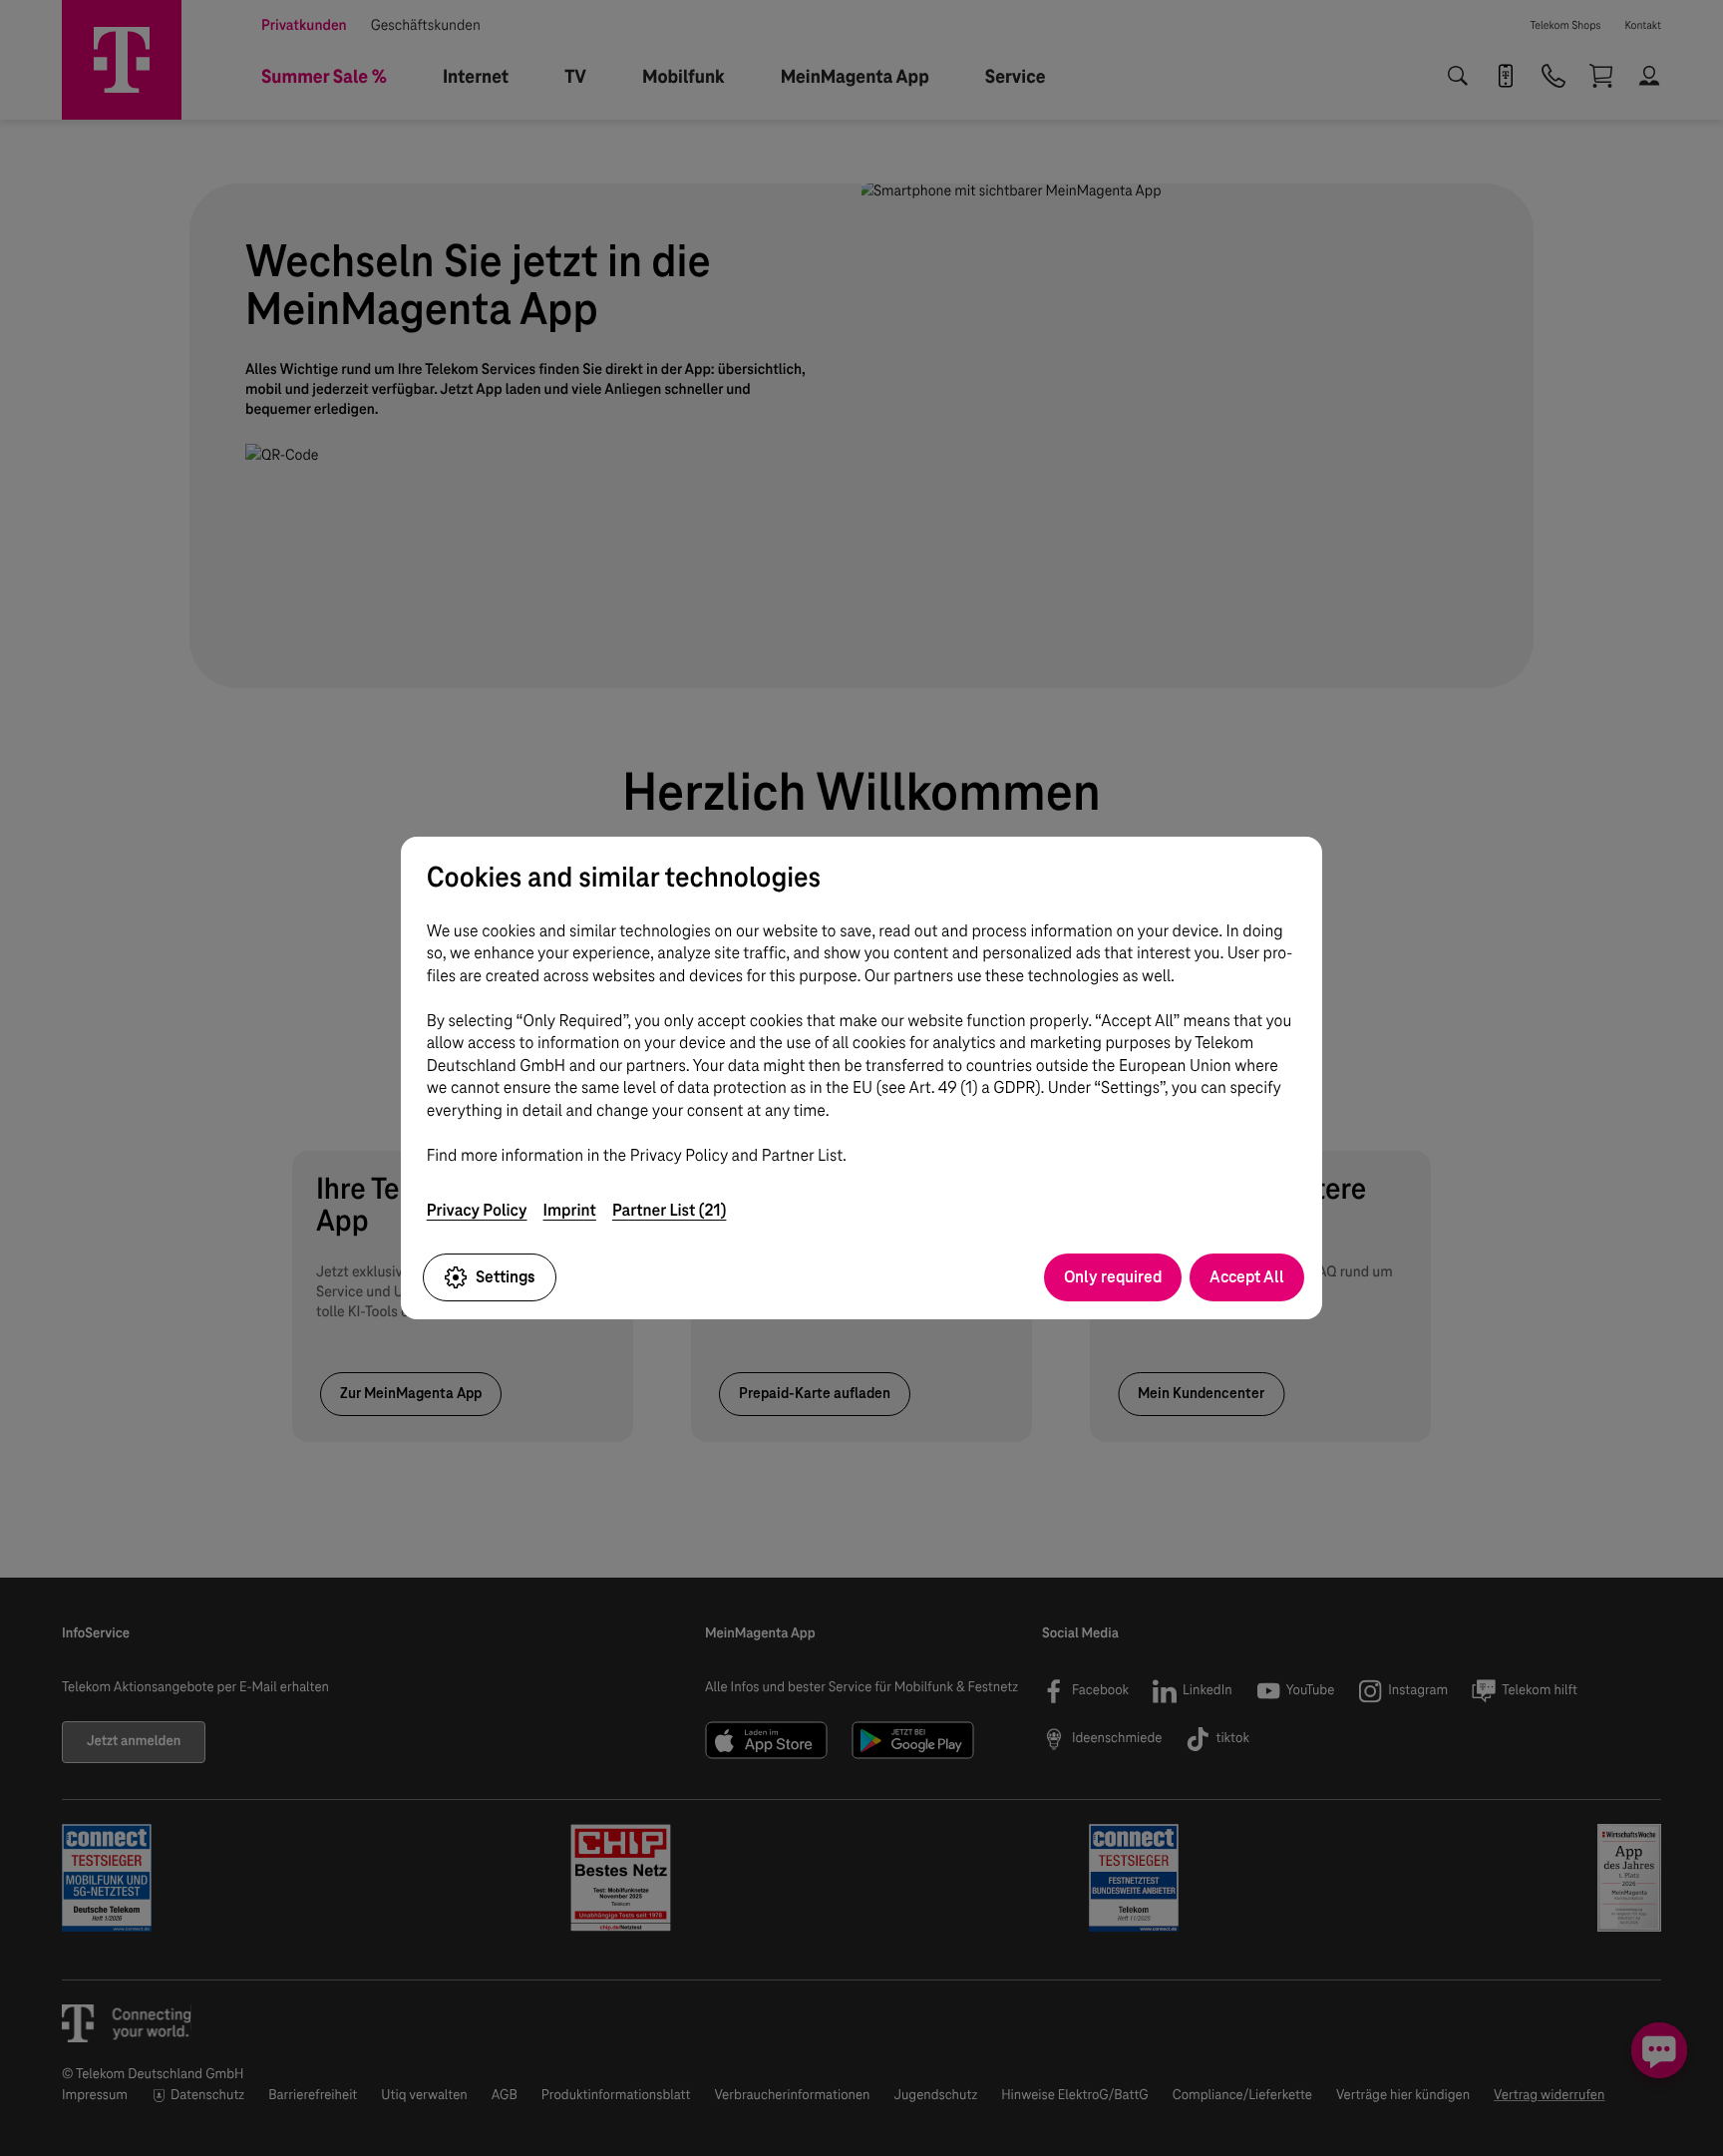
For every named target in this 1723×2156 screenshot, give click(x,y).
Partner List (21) (670, 1210)
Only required (1113, 1277)
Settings (506, 1277)
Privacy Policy (477, 1210)
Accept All (1247, 1277)
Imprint (570, 1210)
